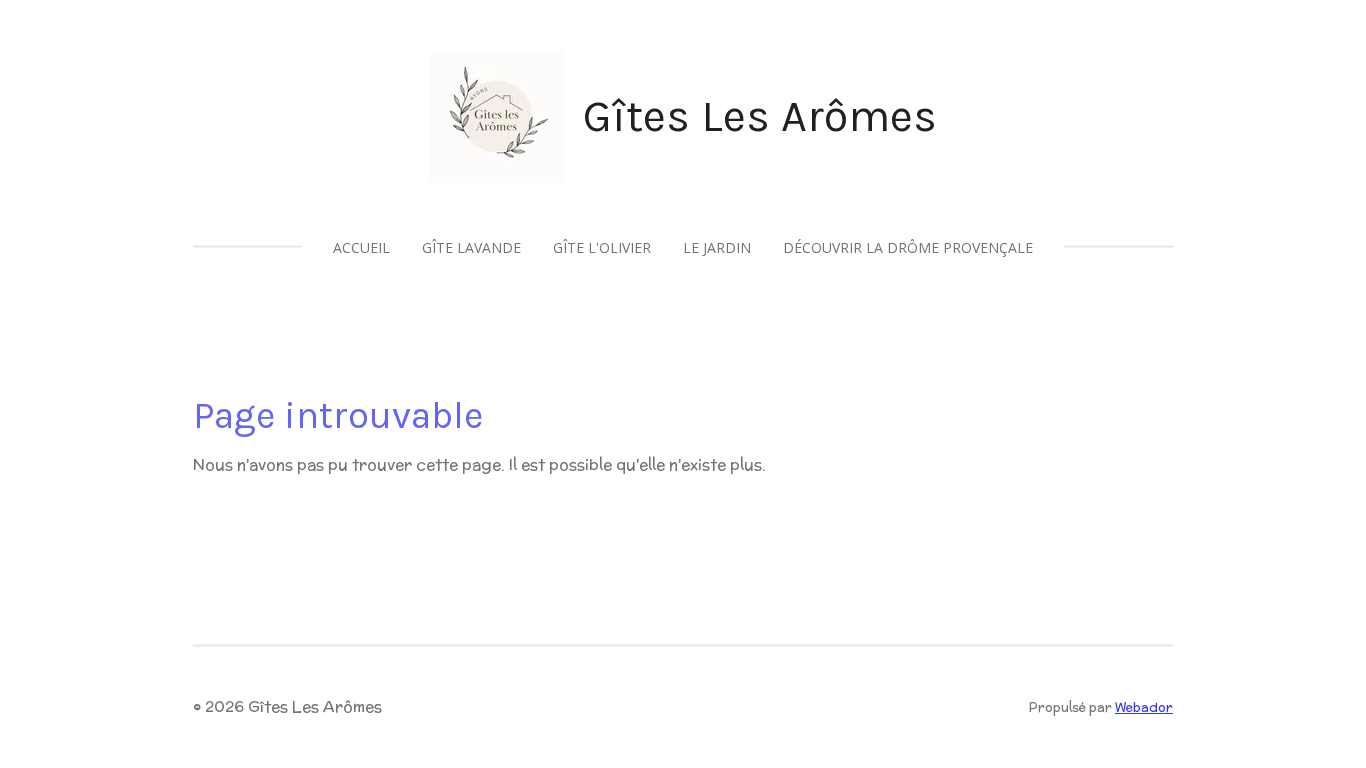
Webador (1144, 707)
